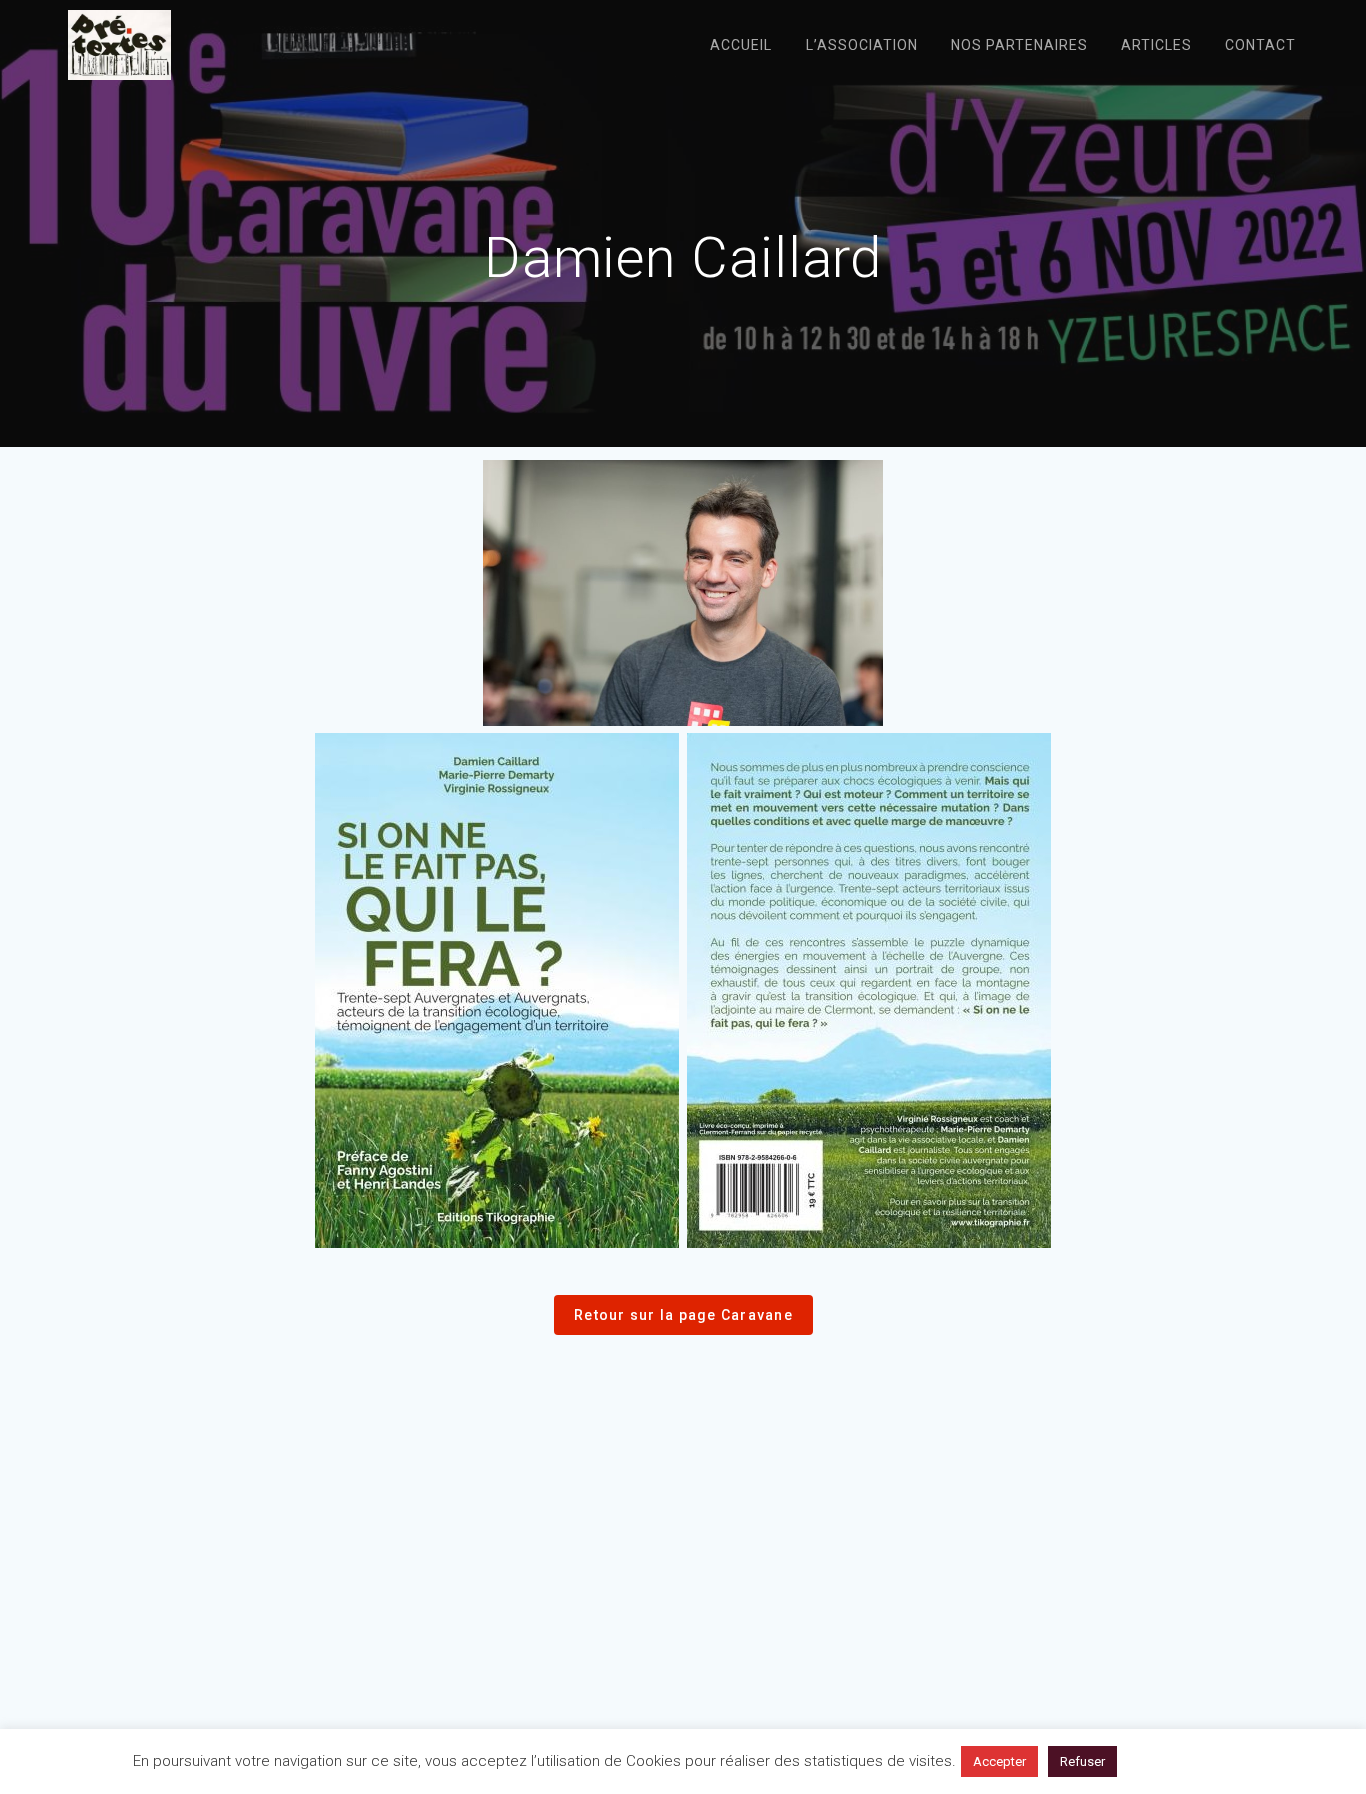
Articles (1156, 45)
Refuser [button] (1082, 1761)
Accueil (741, 45)
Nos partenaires (1019, 45)
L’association (862, 45)
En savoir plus (1180, 1761)
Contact (1260, 45)
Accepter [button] (999, 1761)
